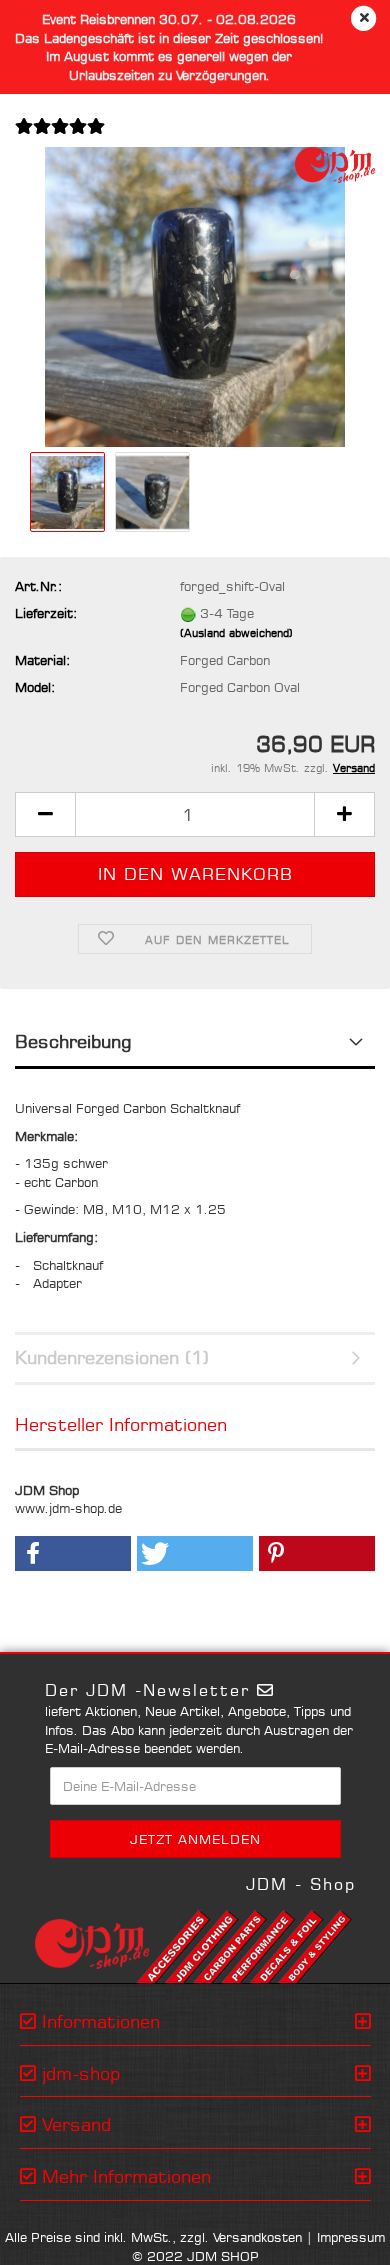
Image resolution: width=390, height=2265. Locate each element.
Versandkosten (257, 2237)
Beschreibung (73, 1041)
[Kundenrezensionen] (60, 138)
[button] (45, 814)
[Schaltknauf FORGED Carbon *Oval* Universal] (195, 296)
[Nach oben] (335, 2235)
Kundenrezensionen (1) (112, 1357)
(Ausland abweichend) (236, 633)
